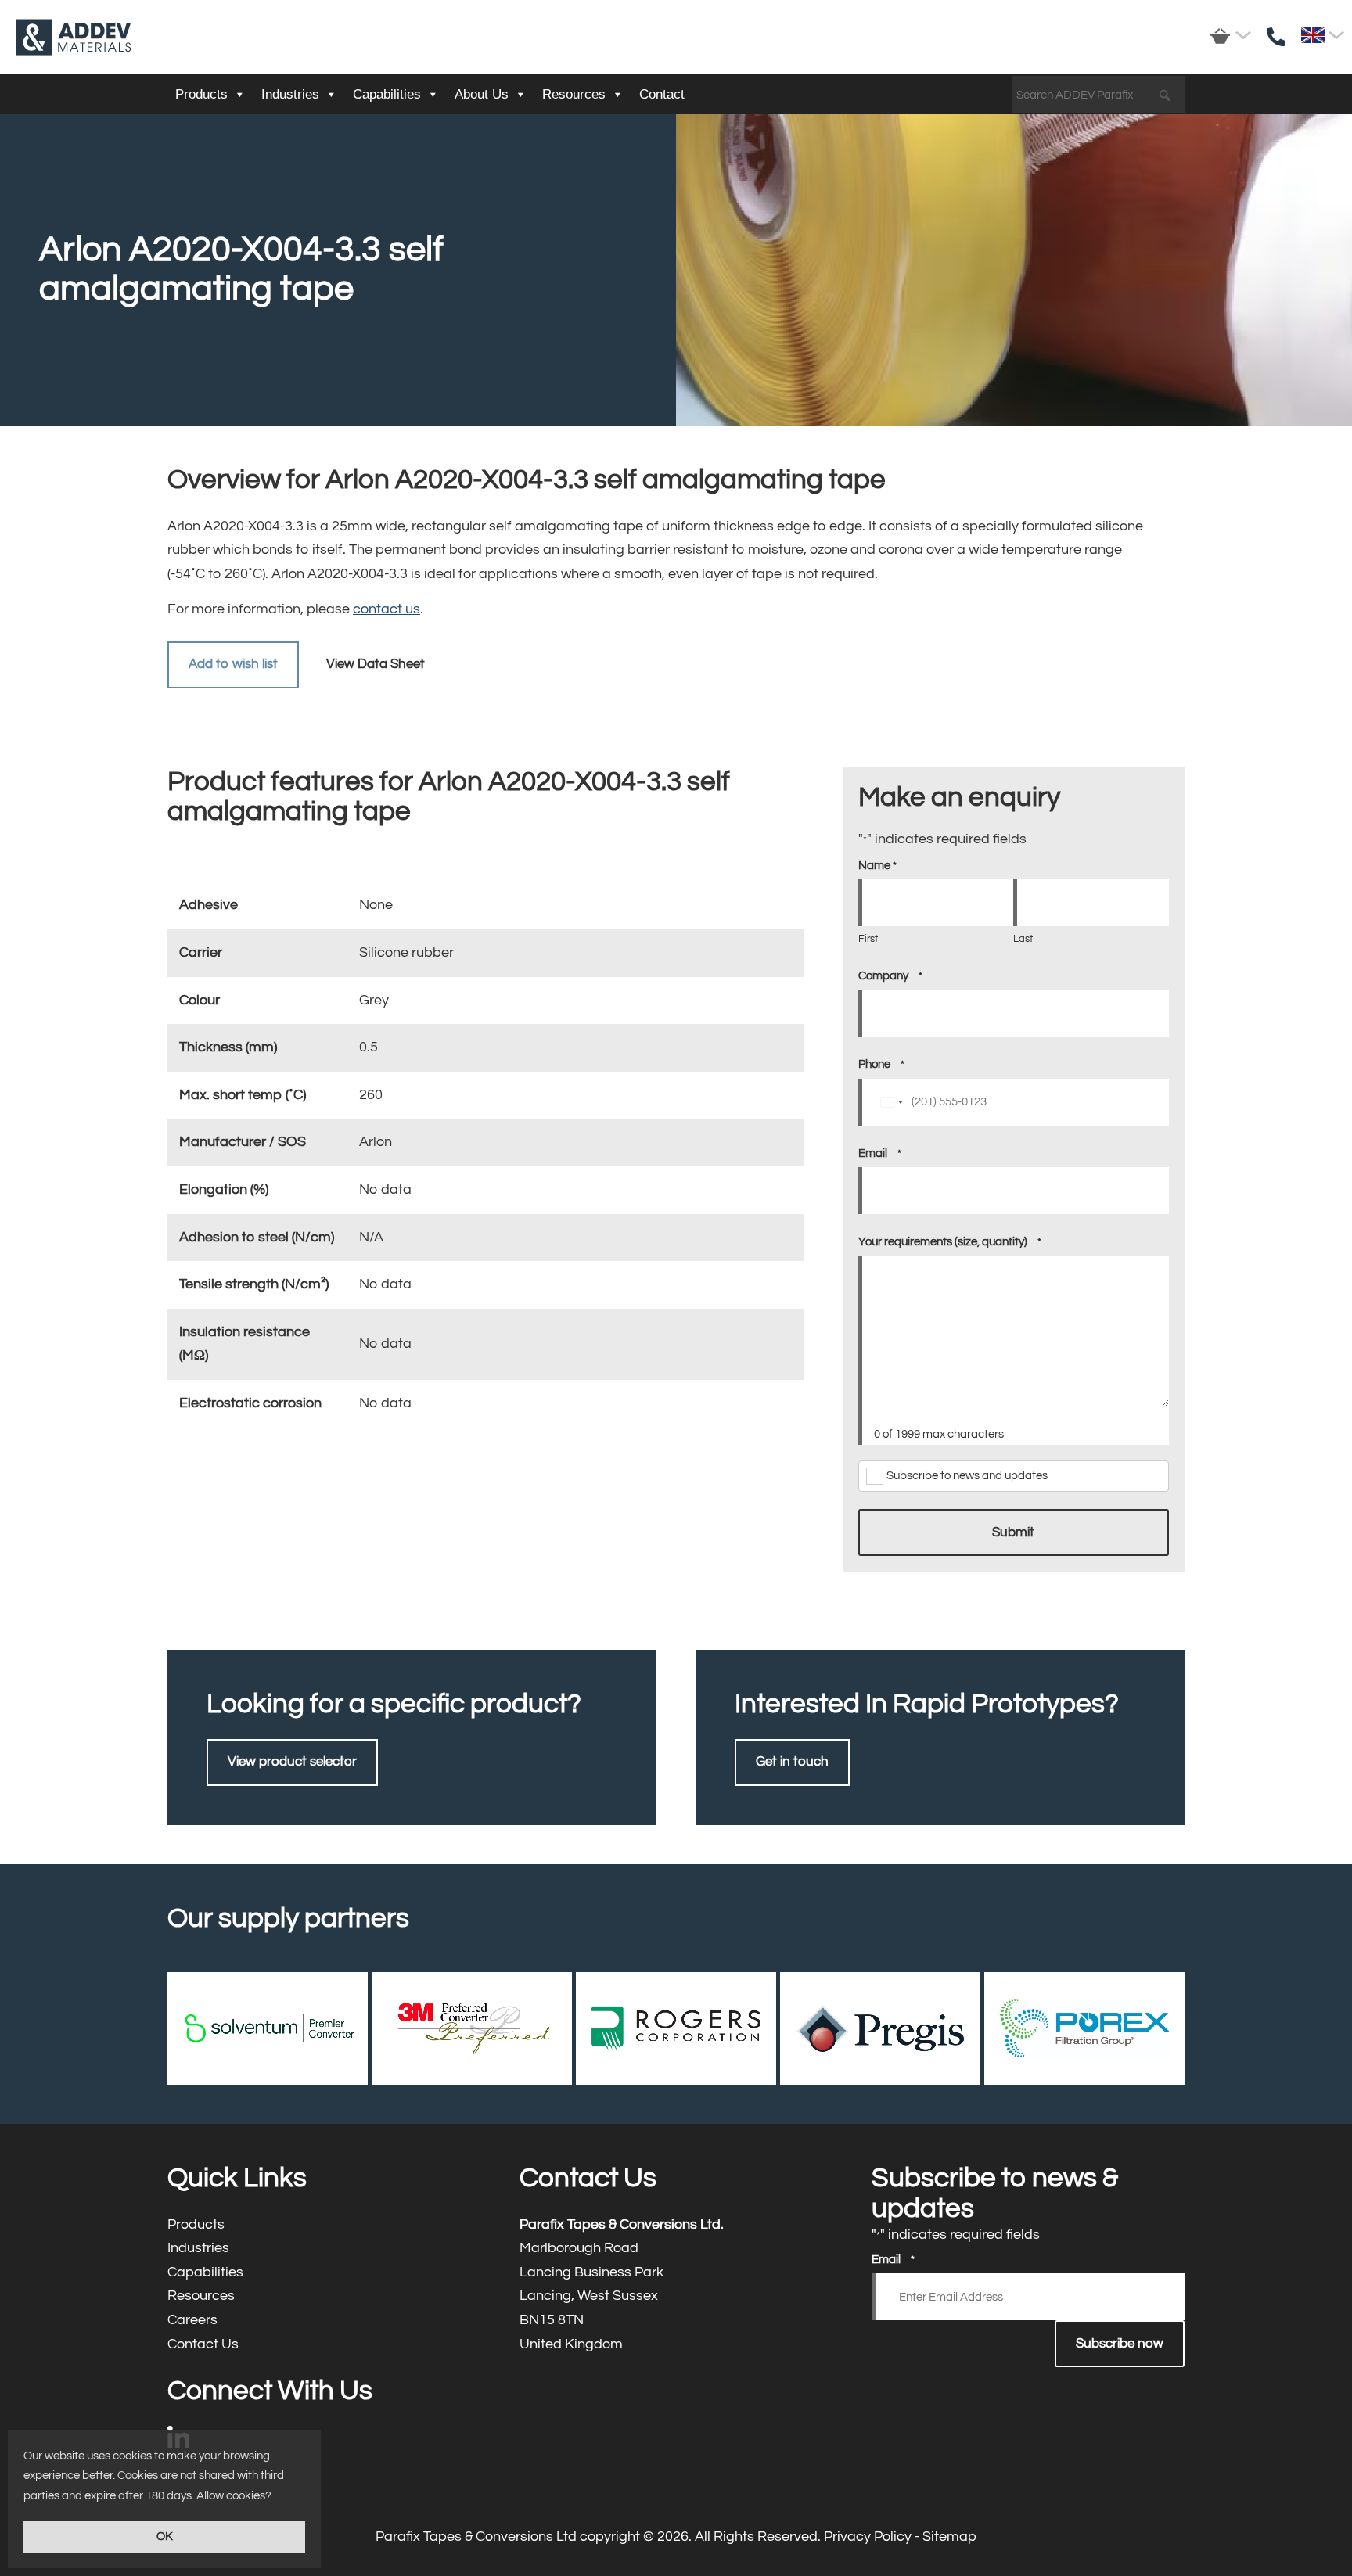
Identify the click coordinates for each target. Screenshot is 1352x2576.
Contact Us (324, 2345)
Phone (881, 1064)
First (868, 939)
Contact (662, 94)
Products (201, 94)
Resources (574, 94)
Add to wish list (233, 664)
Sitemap (949, 2536)
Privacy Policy (868, 2536)
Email (880, 1153)
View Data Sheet (376, 664)
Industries (290, 94)
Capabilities (387, 94)
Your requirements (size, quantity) (950, 1242)
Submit (1013, 1532)
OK (165, 2536)
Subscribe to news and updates (967, 1476)
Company (890, 976)
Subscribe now (1120, 2344)
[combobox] (891, 1102)
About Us (482, 94)
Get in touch (792, 1762)
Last (1023, 939)
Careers (324, 2321)
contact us (387, 609)
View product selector (292, 1762)
